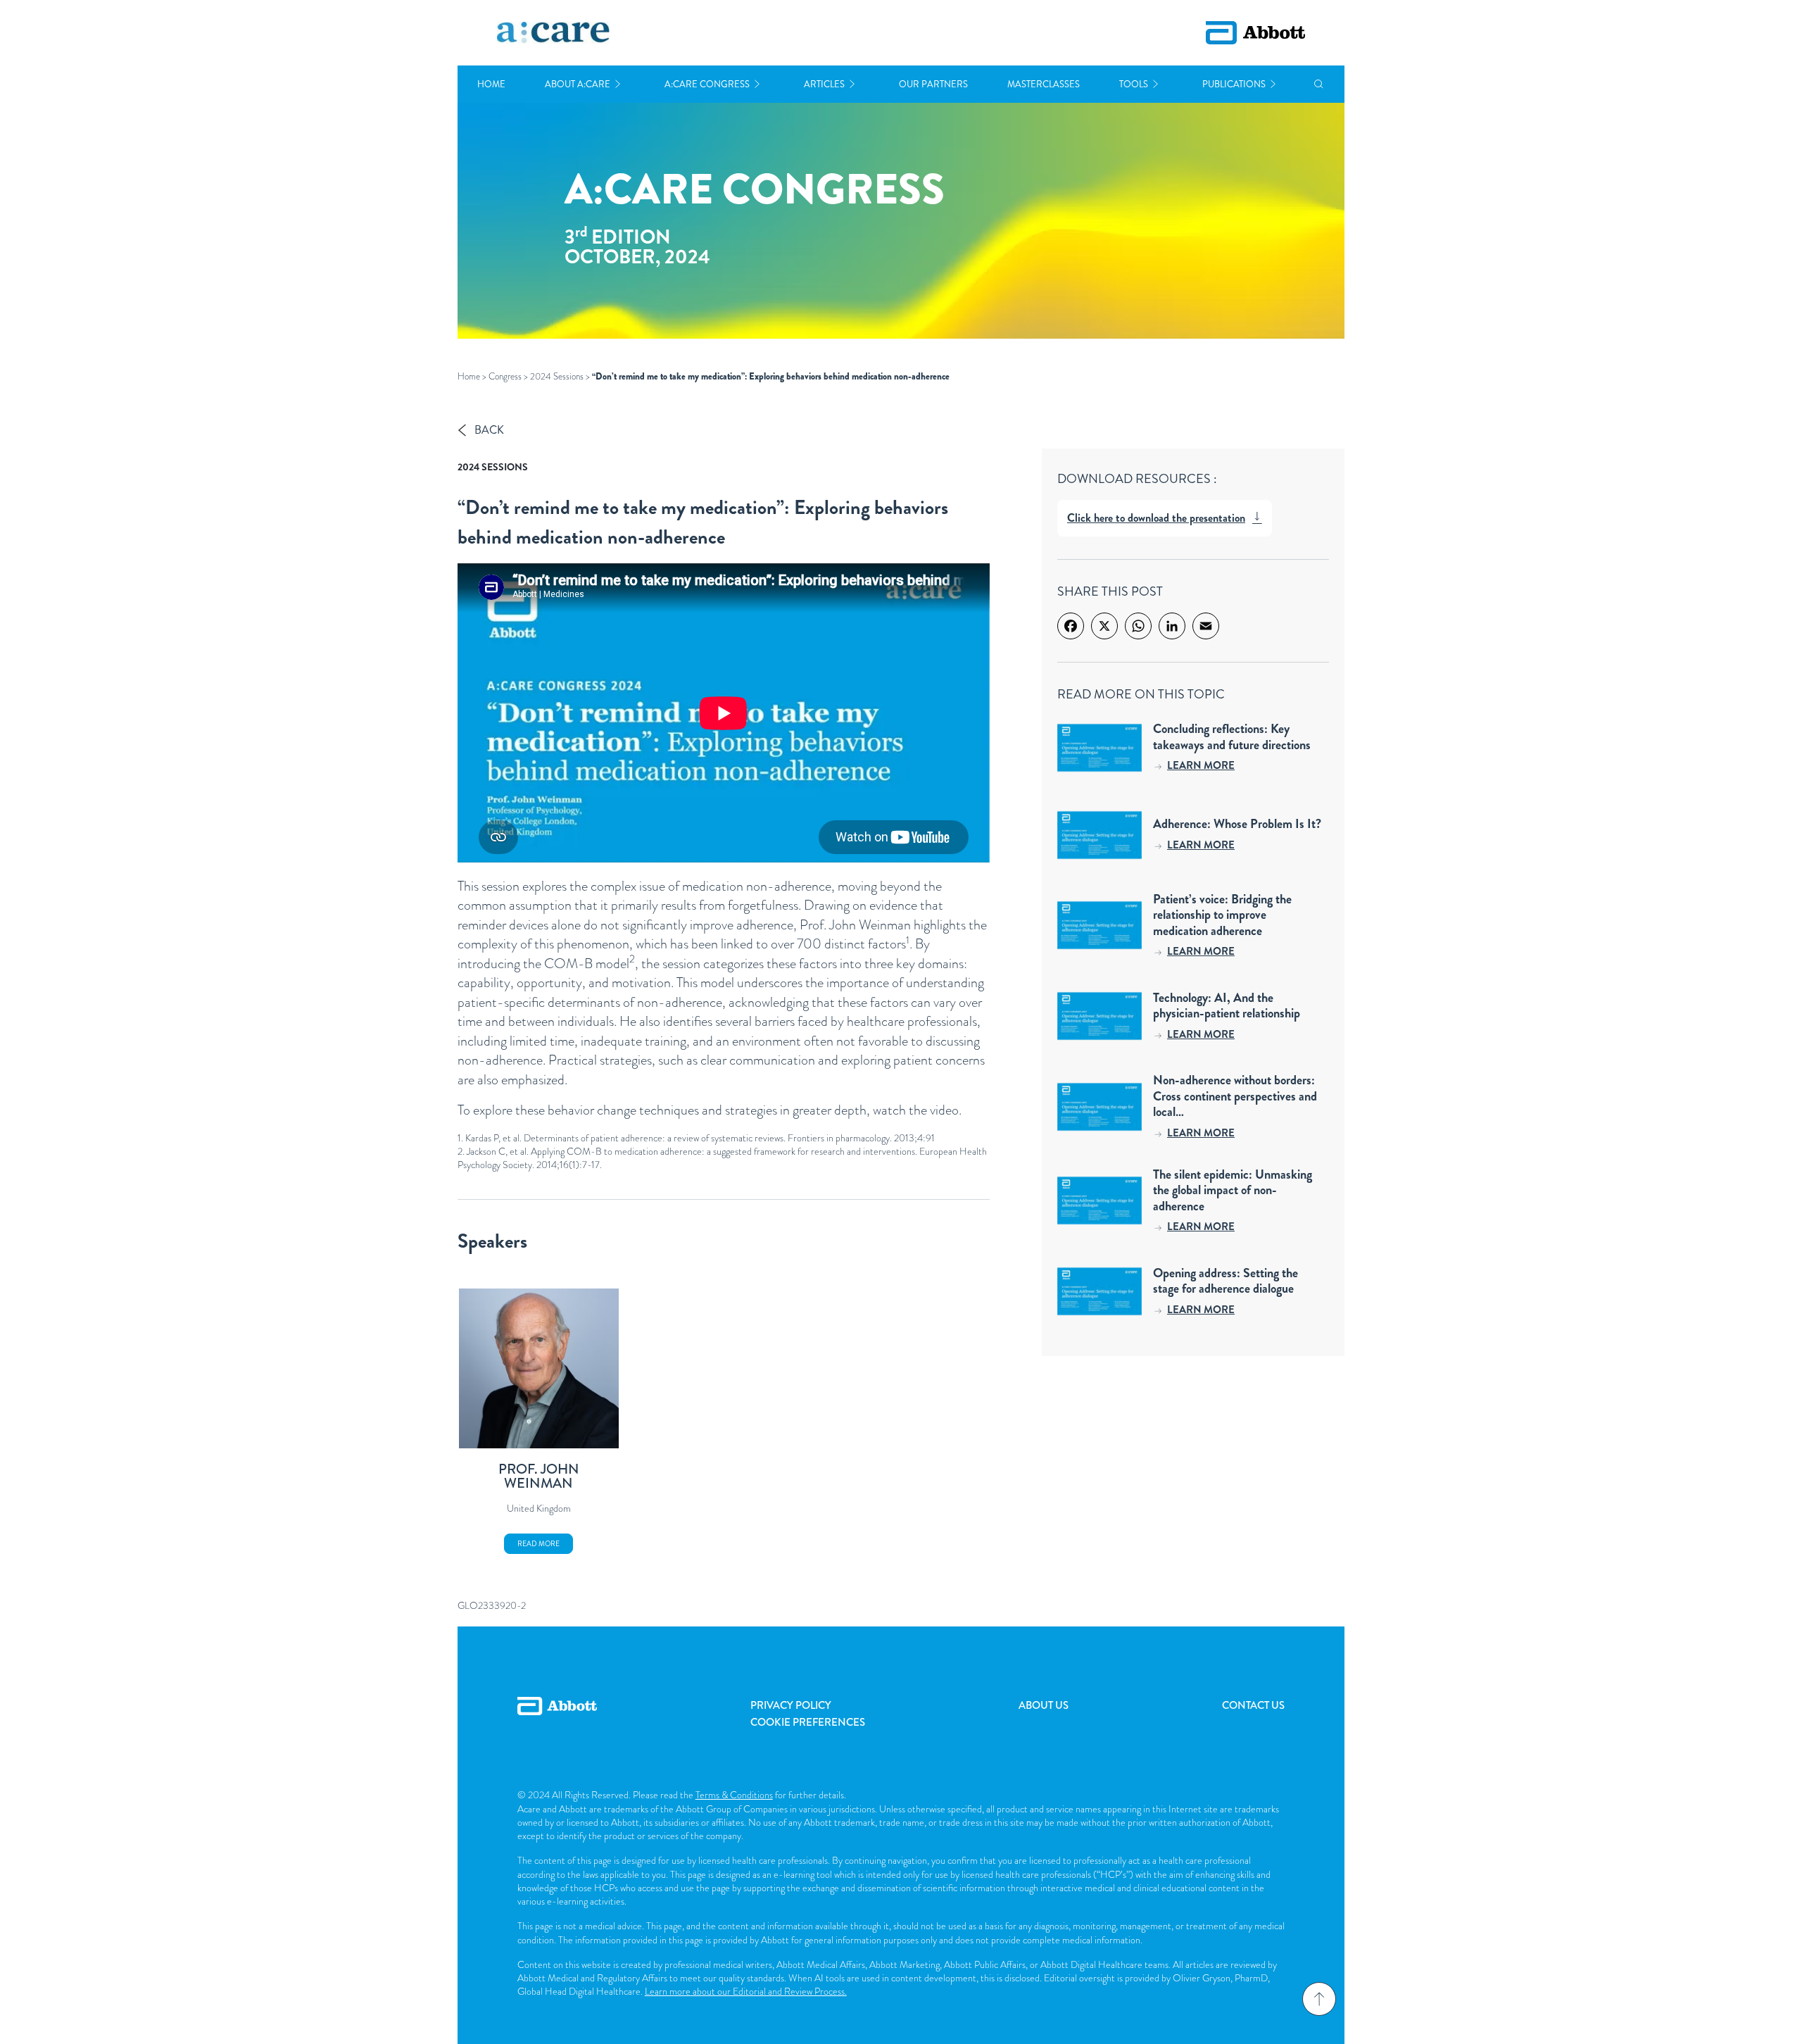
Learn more (1201, 765)
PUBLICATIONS (1234, 84)
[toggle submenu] (618, 84)
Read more (538, 1544)
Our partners (933, 84)
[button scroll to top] (1319, 1999)
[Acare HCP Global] (553, 33)
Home (491, 84)
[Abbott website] (1255, 33)
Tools (1134, 84)
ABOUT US (1044, 1705)
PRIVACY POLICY (791, 1705)
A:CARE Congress (707, 84)
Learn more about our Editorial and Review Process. (746, 1991)
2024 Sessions (557, 376)
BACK (489, 430)
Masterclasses (1044, 84)
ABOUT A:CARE (578, 84)
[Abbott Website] (557, 1722)
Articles (824, 84)
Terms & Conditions (734, 1795)
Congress (505, 376)
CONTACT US (1253, 1705)
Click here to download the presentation (1156, 518)
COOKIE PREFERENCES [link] (808, 1722)
